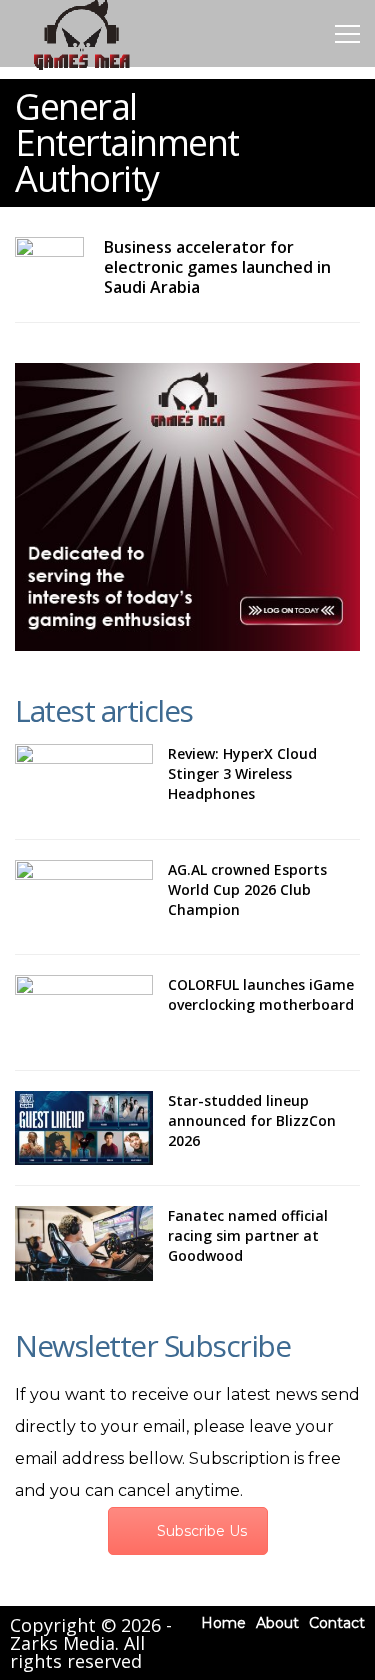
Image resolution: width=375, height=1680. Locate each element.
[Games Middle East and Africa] (81, 68)
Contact (337, 1623)
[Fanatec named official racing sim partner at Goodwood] (84, 1243)
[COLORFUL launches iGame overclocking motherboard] (84, 1012)
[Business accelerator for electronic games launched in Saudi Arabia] (49, 256)
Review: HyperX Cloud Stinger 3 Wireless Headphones (242, 773)
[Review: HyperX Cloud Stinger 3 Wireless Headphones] (84, 781)
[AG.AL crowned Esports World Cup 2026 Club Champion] (84, 897)
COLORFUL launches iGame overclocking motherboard (261, 994)
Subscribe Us (202, 1531)
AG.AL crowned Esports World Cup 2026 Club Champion (247, 889)
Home (223, 1623)
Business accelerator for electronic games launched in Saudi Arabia (217, 267)
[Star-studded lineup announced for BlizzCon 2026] (84, 1128)
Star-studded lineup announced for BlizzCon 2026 (252, 1120)
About (277, 1623)
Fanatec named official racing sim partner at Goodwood (248, 1235)
